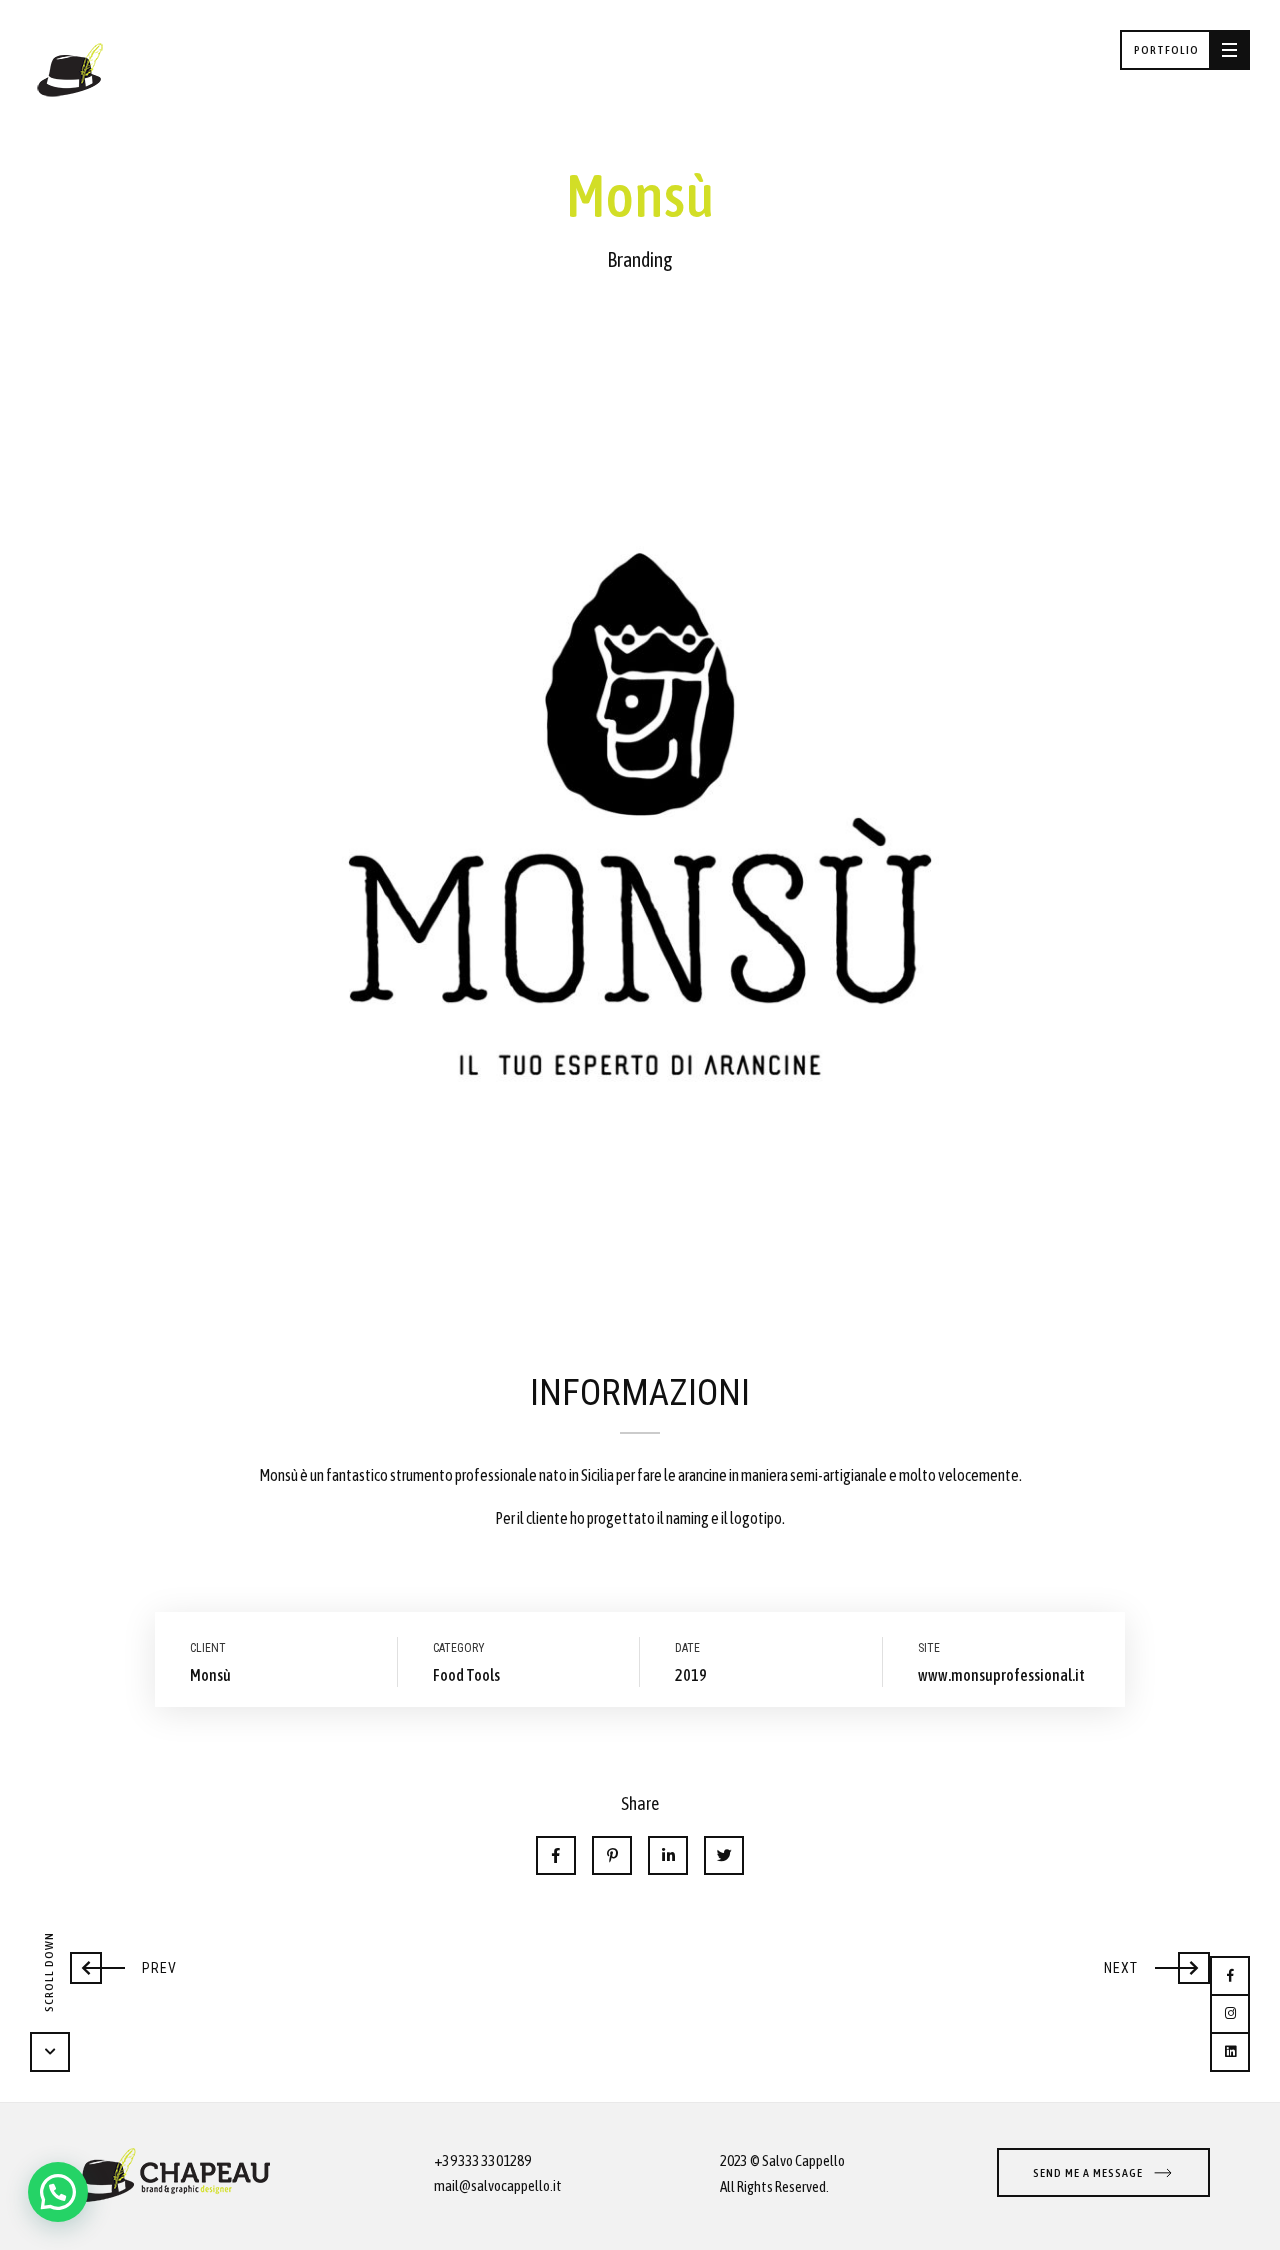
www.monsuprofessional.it (1001, 1675)
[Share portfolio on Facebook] (556, 1855)
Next (1155, 1963)
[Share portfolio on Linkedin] (668, 1855)
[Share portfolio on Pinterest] (612, 1855)
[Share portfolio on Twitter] (724, 1855)
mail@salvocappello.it (498, 2185)
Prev (123, 1963)
